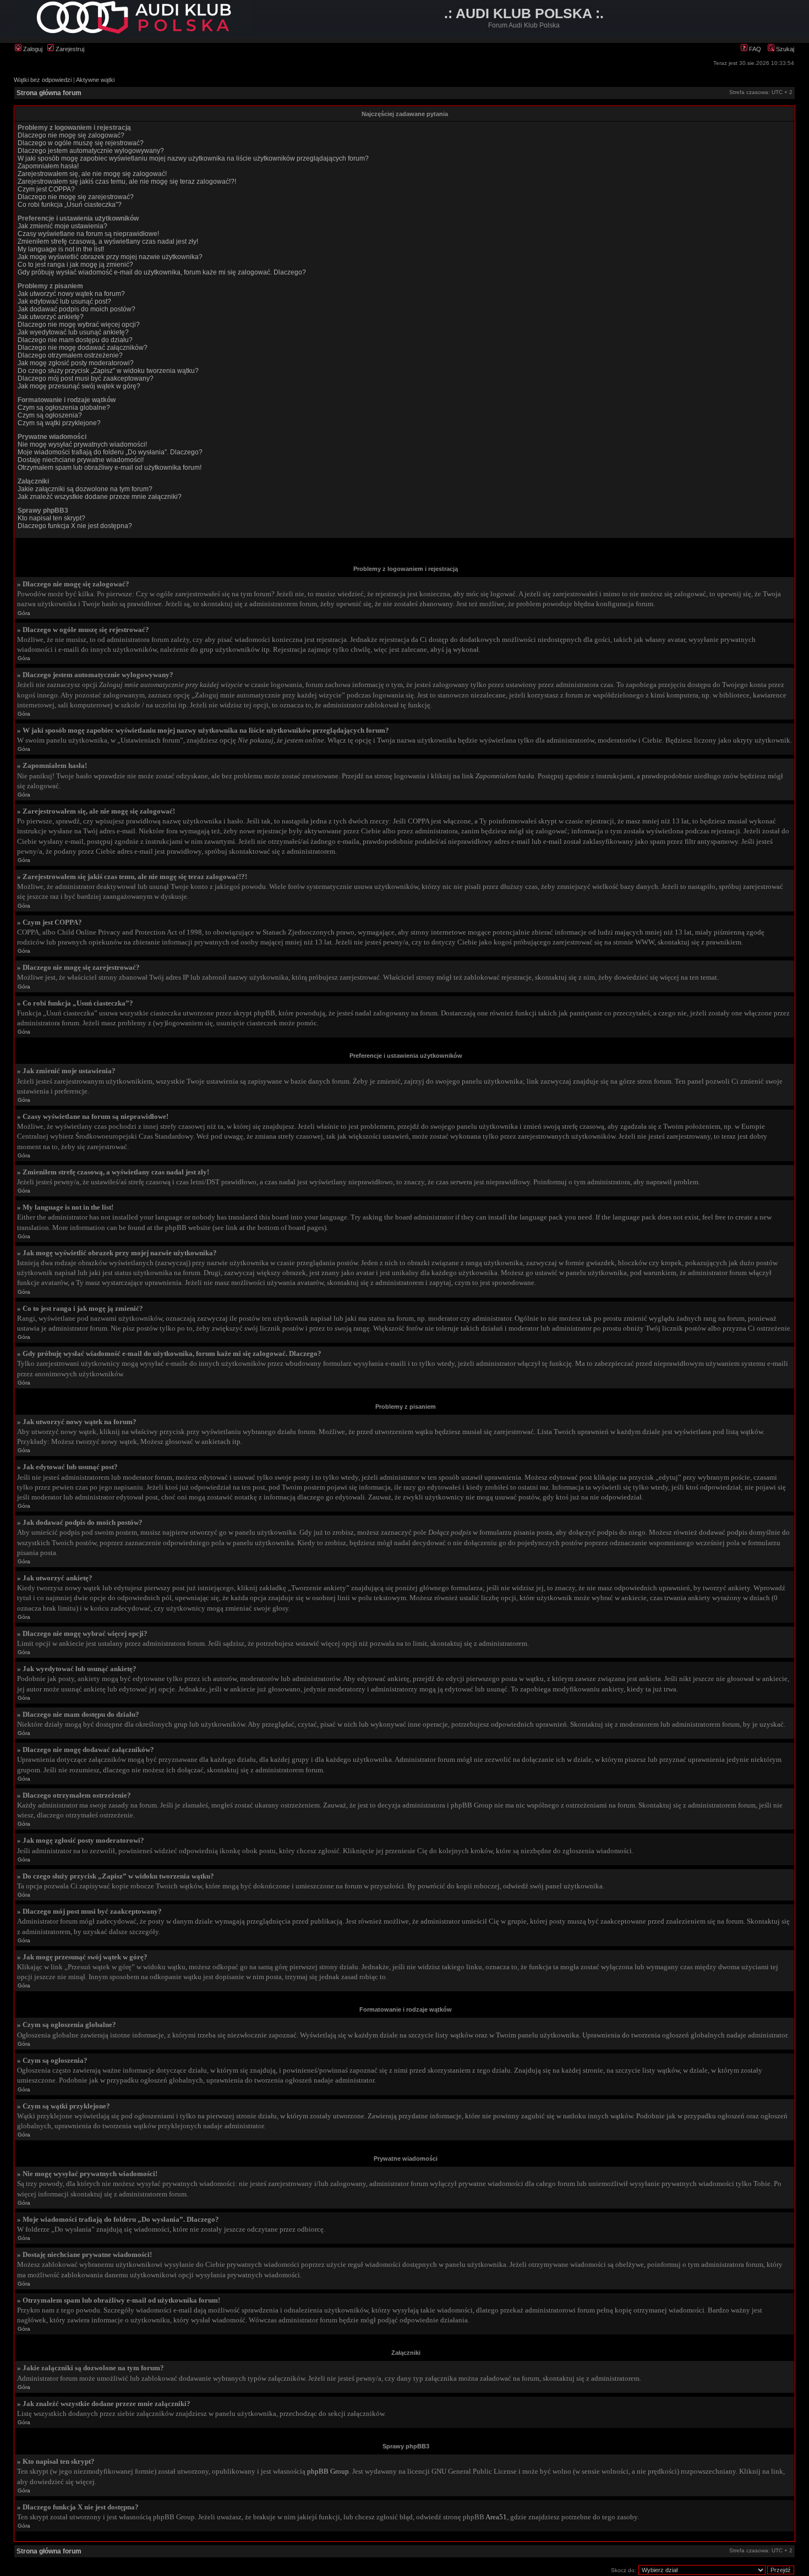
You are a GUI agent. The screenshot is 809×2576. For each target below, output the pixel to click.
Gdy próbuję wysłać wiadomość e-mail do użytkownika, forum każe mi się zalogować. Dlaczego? (162, 272)
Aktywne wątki (95, 80)
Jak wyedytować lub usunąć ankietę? (73, 332)
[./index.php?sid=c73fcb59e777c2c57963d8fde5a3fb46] (133, 32)
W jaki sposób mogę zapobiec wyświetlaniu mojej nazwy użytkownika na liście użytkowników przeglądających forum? (193, 158)
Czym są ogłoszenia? (50, 415)
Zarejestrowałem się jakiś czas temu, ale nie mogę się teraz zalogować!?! (127, 182)
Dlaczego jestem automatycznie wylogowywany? (91, 151)
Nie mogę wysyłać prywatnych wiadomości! (82, 444)
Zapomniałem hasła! (48, 166)
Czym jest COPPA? (46, 189)
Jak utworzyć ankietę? (51, 317)
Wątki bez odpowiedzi (43, 80)
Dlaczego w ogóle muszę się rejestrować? (81, 143)
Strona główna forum (49, 93)
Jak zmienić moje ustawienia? (62, 226)
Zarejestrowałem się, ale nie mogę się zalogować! (92, 174)
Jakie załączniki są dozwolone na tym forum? (85, 489)
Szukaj (784, 49)
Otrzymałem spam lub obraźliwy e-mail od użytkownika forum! (110, 468)
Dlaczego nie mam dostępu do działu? (75, 340)
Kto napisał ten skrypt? (51, 518)
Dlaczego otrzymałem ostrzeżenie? (70, 355)
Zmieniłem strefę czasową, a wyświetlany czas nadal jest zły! (108, 241)
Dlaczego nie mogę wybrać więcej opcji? (79, 325)
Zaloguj (32, 49)
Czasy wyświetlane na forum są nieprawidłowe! (88, 234)
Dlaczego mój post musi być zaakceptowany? (86, 378)
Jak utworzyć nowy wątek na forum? (71, 294)
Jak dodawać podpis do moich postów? (76, 309)
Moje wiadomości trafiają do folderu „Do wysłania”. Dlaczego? (110, 452)
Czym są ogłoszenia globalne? (64, 408)
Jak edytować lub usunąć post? (64, 301)
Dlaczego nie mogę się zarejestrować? (76, 197)
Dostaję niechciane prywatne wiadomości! (81, 460)
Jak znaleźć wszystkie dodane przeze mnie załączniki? (100, 497)
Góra (24, 613)
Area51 (496, 2517)
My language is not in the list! (61, 249)
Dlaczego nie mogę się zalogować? (71, 135)
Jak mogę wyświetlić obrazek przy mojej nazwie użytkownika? (110, 257)
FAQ (754, 49)
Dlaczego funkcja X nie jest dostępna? (75, 526)
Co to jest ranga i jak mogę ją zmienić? (75, 265)
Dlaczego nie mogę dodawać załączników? (83, 348)
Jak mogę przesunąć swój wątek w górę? (79, 386)
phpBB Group (328, 2471)
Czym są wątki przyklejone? (59, 423)
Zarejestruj (69, 49)
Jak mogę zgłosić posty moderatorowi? (76, 363)
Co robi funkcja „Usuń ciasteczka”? (70, 205)
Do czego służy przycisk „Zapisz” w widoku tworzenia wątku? (108, 371)
